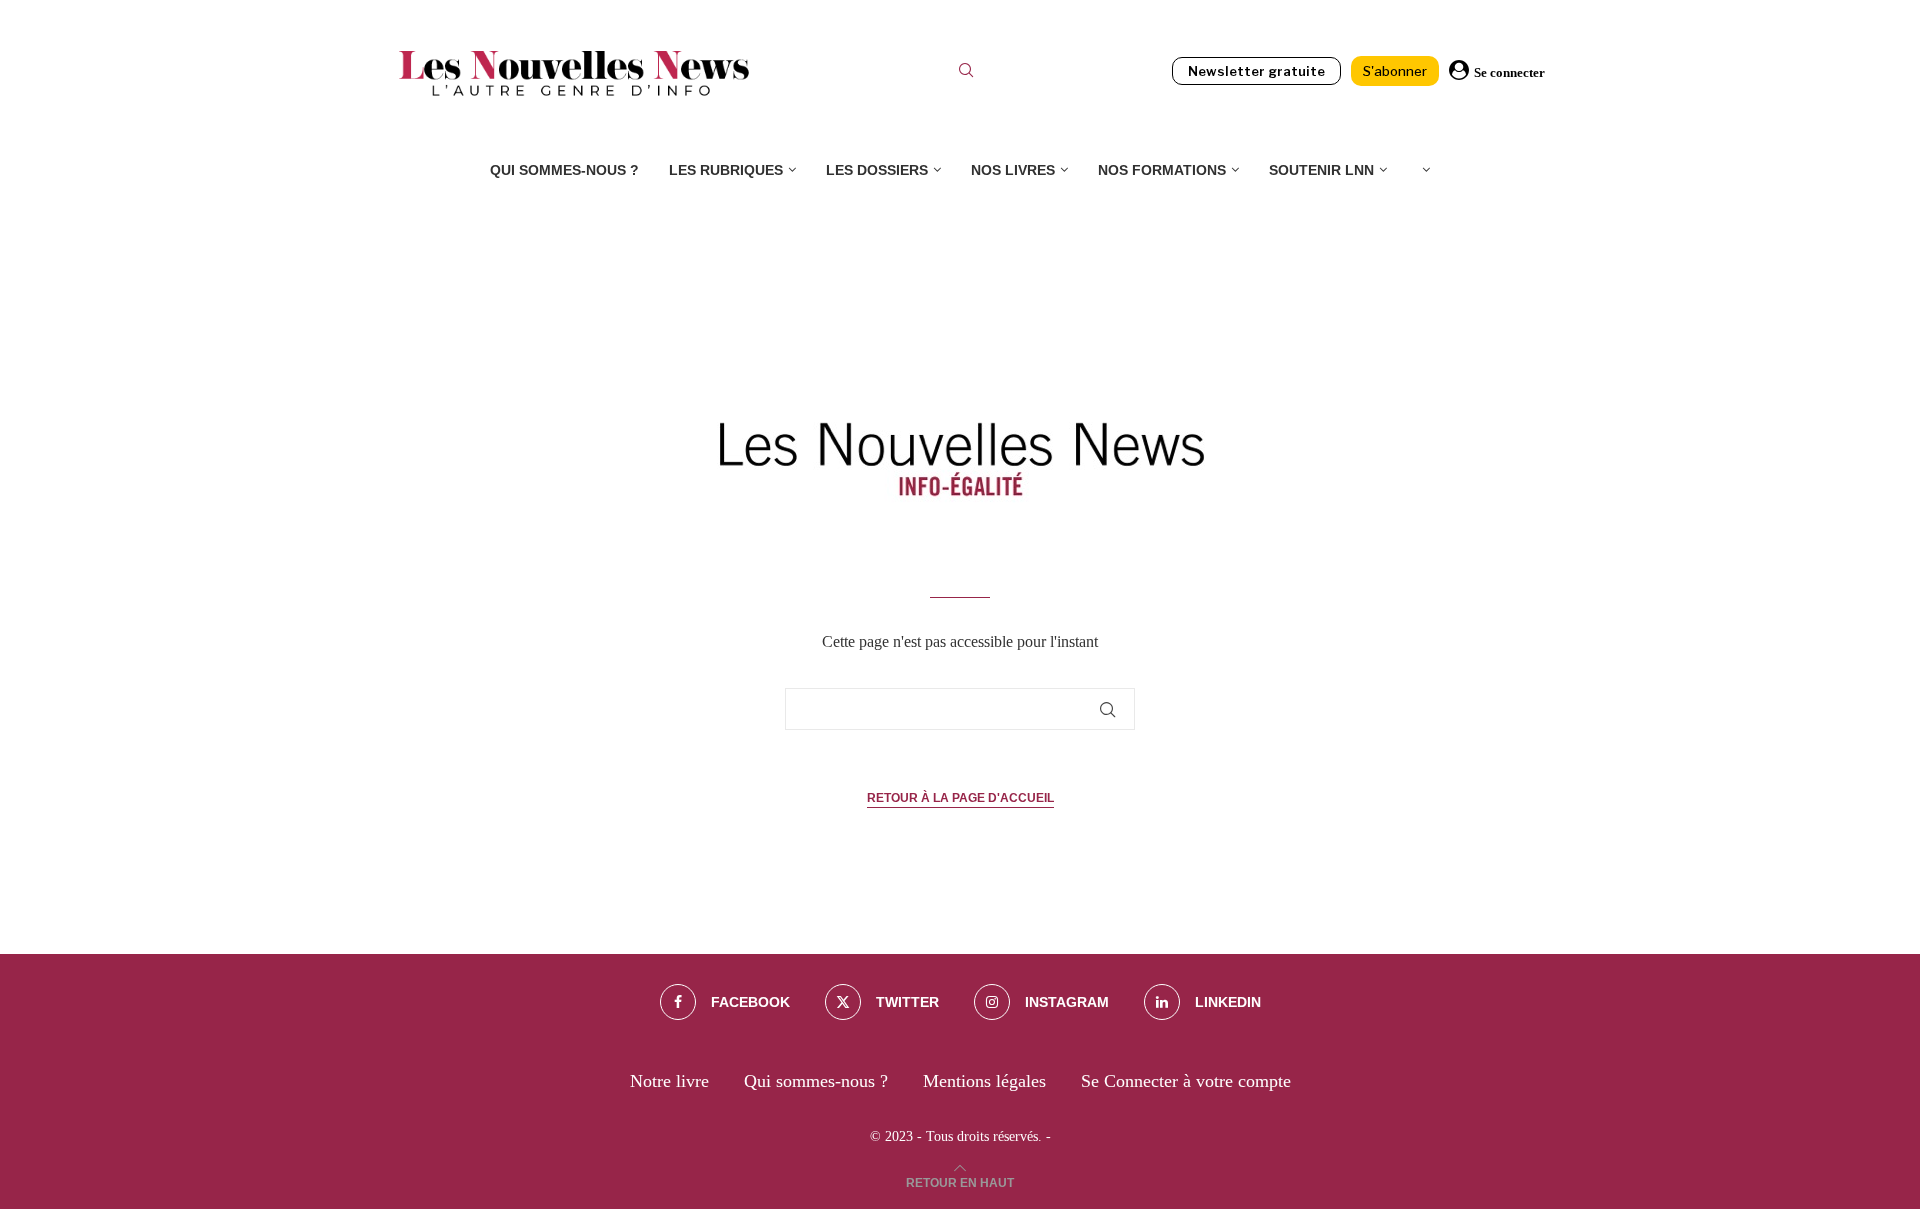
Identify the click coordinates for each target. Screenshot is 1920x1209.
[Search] (966, 73)
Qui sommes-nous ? (564, 170)
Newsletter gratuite (1256, 71)
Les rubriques (726, 170)
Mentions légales (984, 1081)
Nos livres (1013, 170)
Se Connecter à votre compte (1186, 1081)
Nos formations (1162, 170)
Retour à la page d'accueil (960, 798)
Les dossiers (877, 170)
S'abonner (1395, 71)
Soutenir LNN (1321, 170)
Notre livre (669, 1081)
